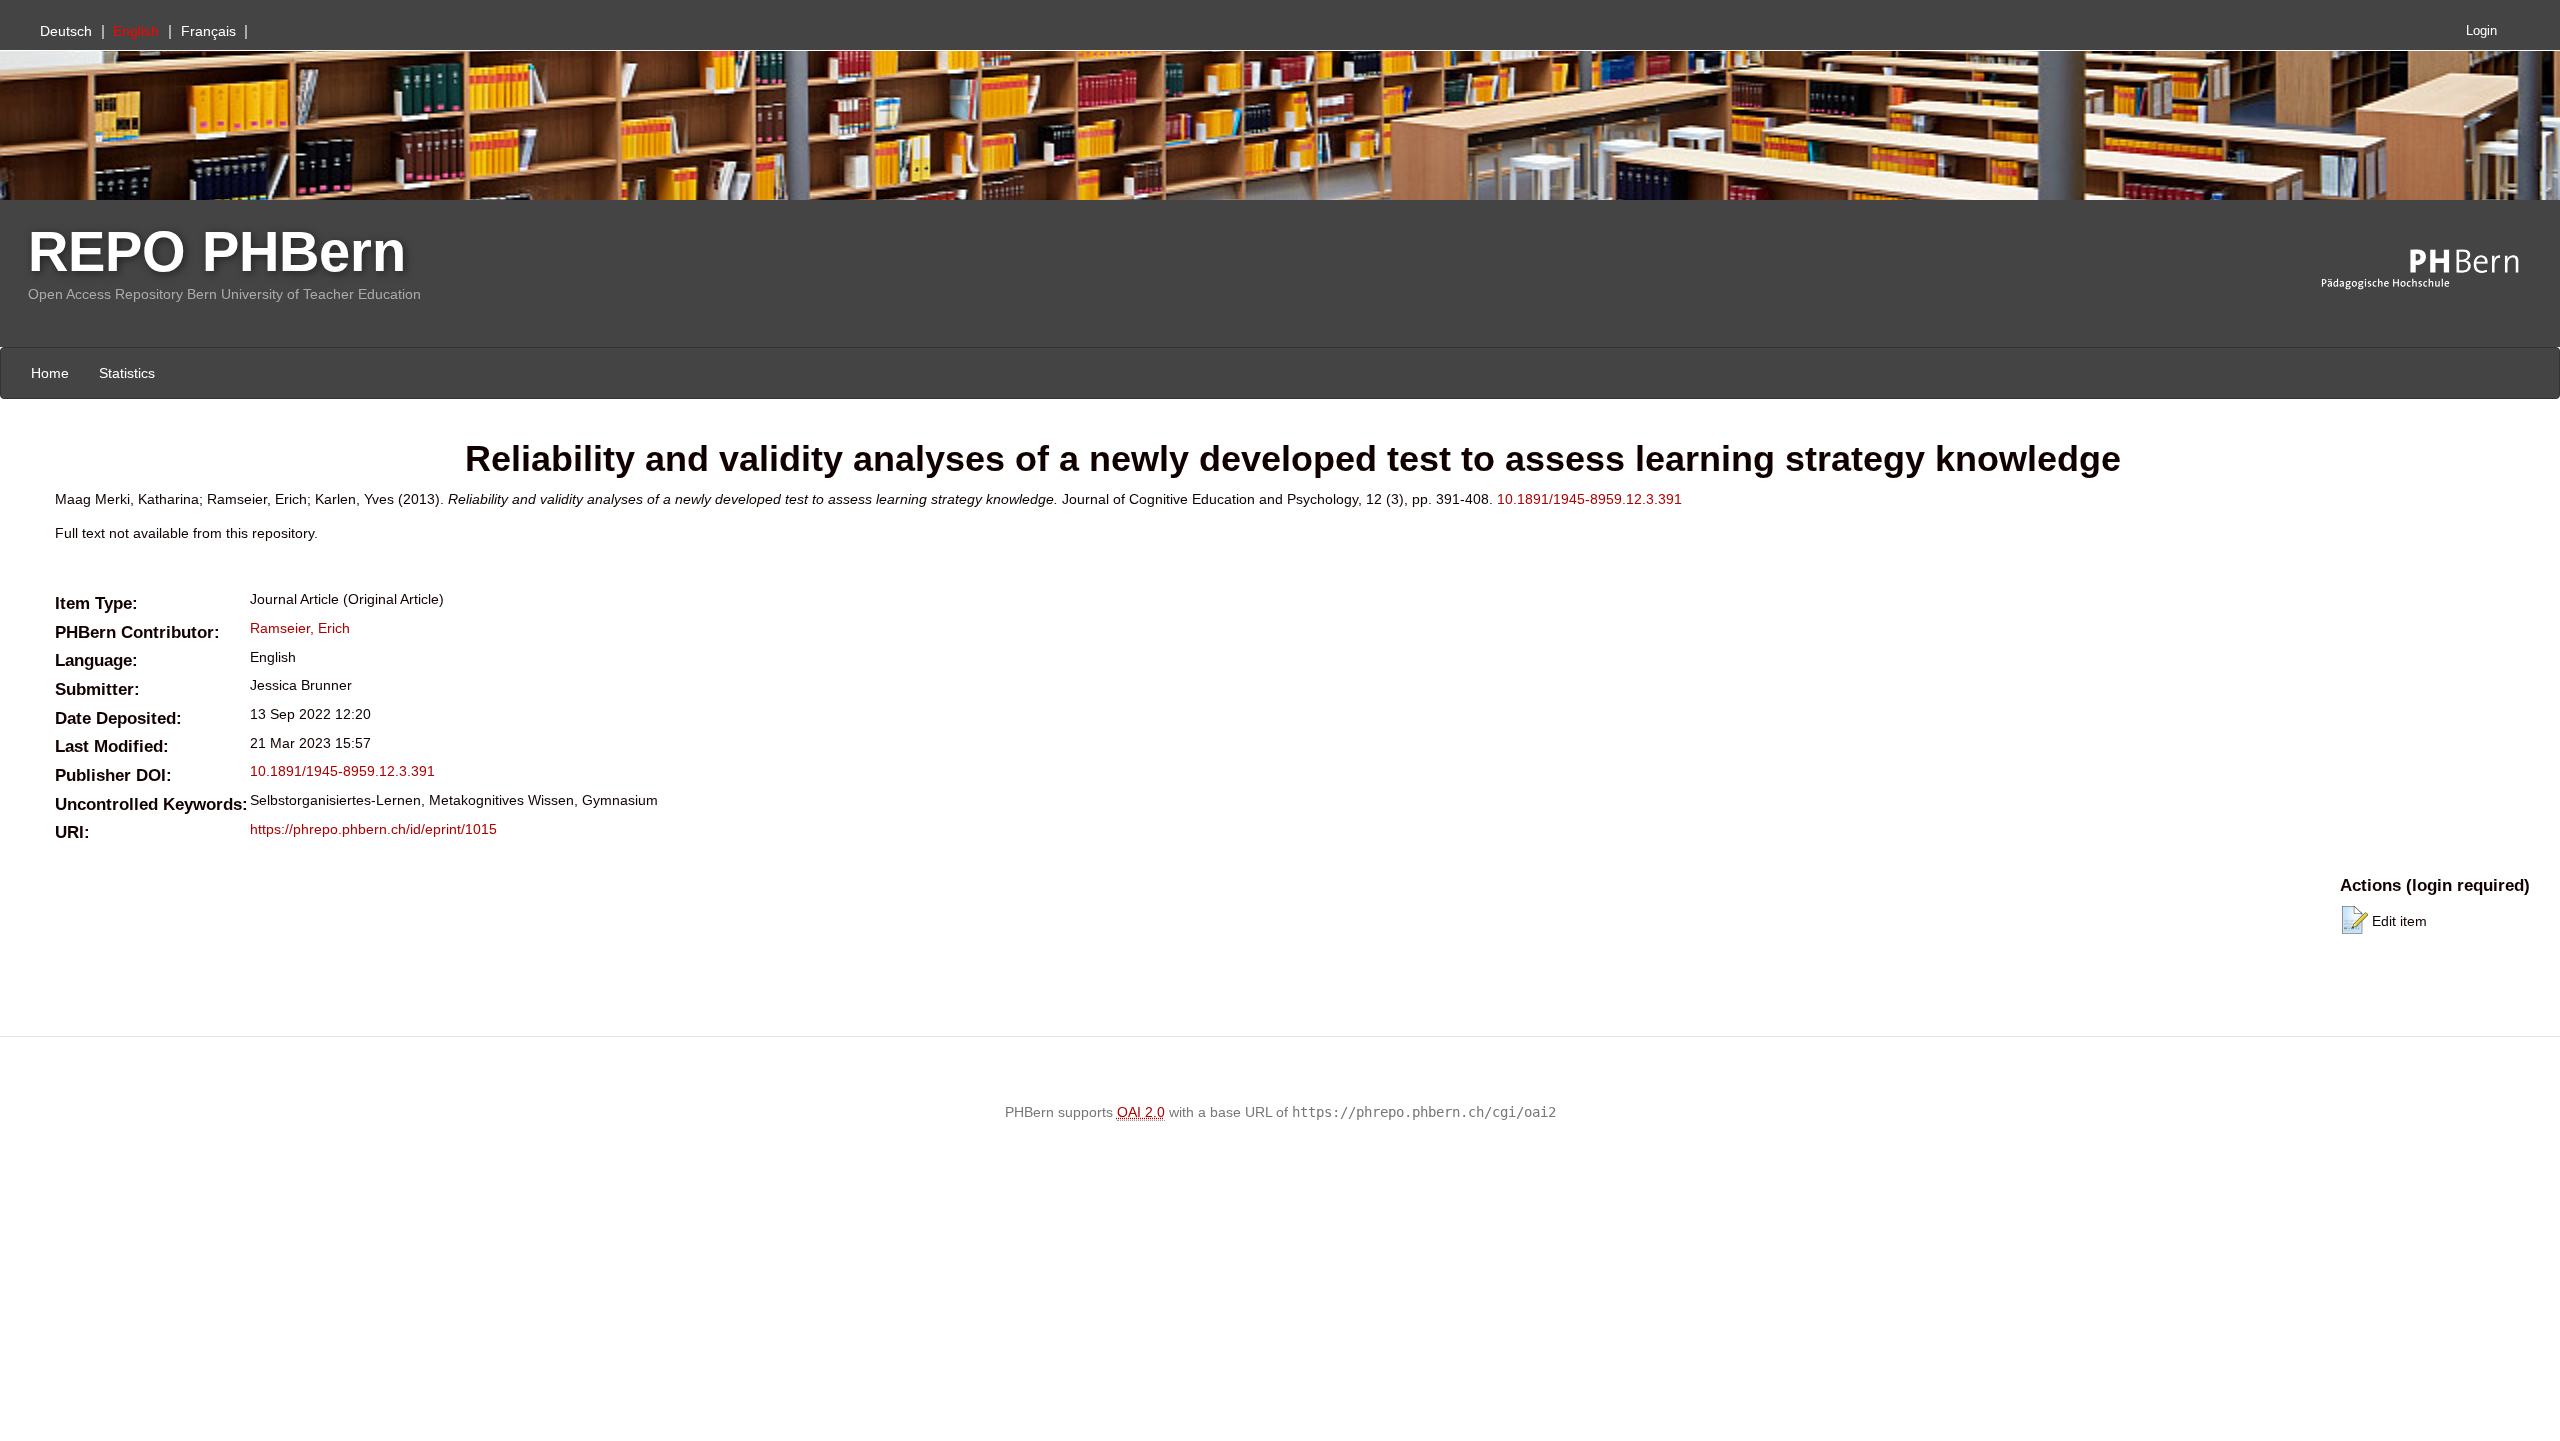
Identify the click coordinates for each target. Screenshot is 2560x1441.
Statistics (127, 373)
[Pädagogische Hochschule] (2435, 270)
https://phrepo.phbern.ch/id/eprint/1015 (373, 829)
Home (50, 373)
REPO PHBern (217, 251)
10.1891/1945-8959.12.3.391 (1589, 499)
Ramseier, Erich (300, 628)
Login (2481, 31)
